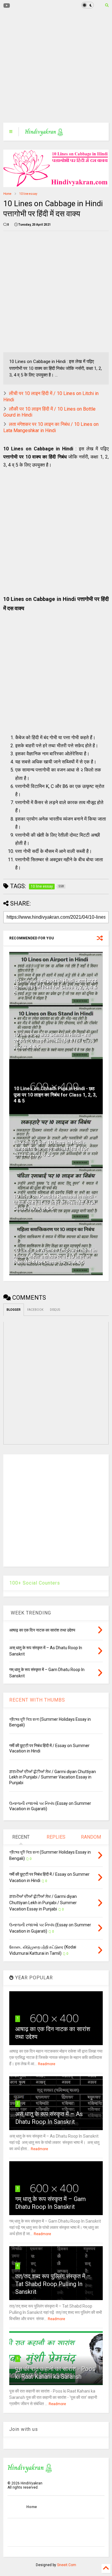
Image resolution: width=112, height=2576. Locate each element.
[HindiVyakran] (44, 133)
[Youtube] (7, 6)
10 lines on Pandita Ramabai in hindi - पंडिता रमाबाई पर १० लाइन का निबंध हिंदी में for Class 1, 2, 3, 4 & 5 (55, 1203)
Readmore (47, 2064)
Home (7, 194)
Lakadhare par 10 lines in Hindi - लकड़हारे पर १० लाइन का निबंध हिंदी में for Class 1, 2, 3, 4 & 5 (51, 1149)
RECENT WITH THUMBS (37, 1700)
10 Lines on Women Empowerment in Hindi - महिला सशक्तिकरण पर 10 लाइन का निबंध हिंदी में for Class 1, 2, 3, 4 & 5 (55, 1256)
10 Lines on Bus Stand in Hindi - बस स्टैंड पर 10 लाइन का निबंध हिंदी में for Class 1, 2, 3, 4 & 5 (54, 1041)
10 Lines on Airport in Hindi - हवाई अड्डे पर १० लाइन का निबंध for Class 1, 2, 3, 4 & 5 (55, 987)
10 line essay (28, 194)
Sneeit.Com (67, 2565)
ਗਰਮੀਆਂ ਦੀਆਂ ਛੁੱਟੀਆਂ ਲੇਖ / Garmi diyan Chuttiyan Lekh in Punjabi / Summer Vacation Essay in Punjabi (53, 1777)
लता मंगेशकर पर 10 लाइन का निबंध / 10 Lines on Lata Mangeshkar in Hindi (51, 427)
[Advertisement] (53, 67)
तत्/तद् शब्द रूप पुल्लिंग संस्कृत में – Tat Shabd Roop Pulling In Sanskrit (53, 2284)
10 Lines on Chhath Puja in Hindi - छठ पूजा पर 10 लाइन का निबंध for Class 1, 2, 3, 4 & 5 (55, 1095)
